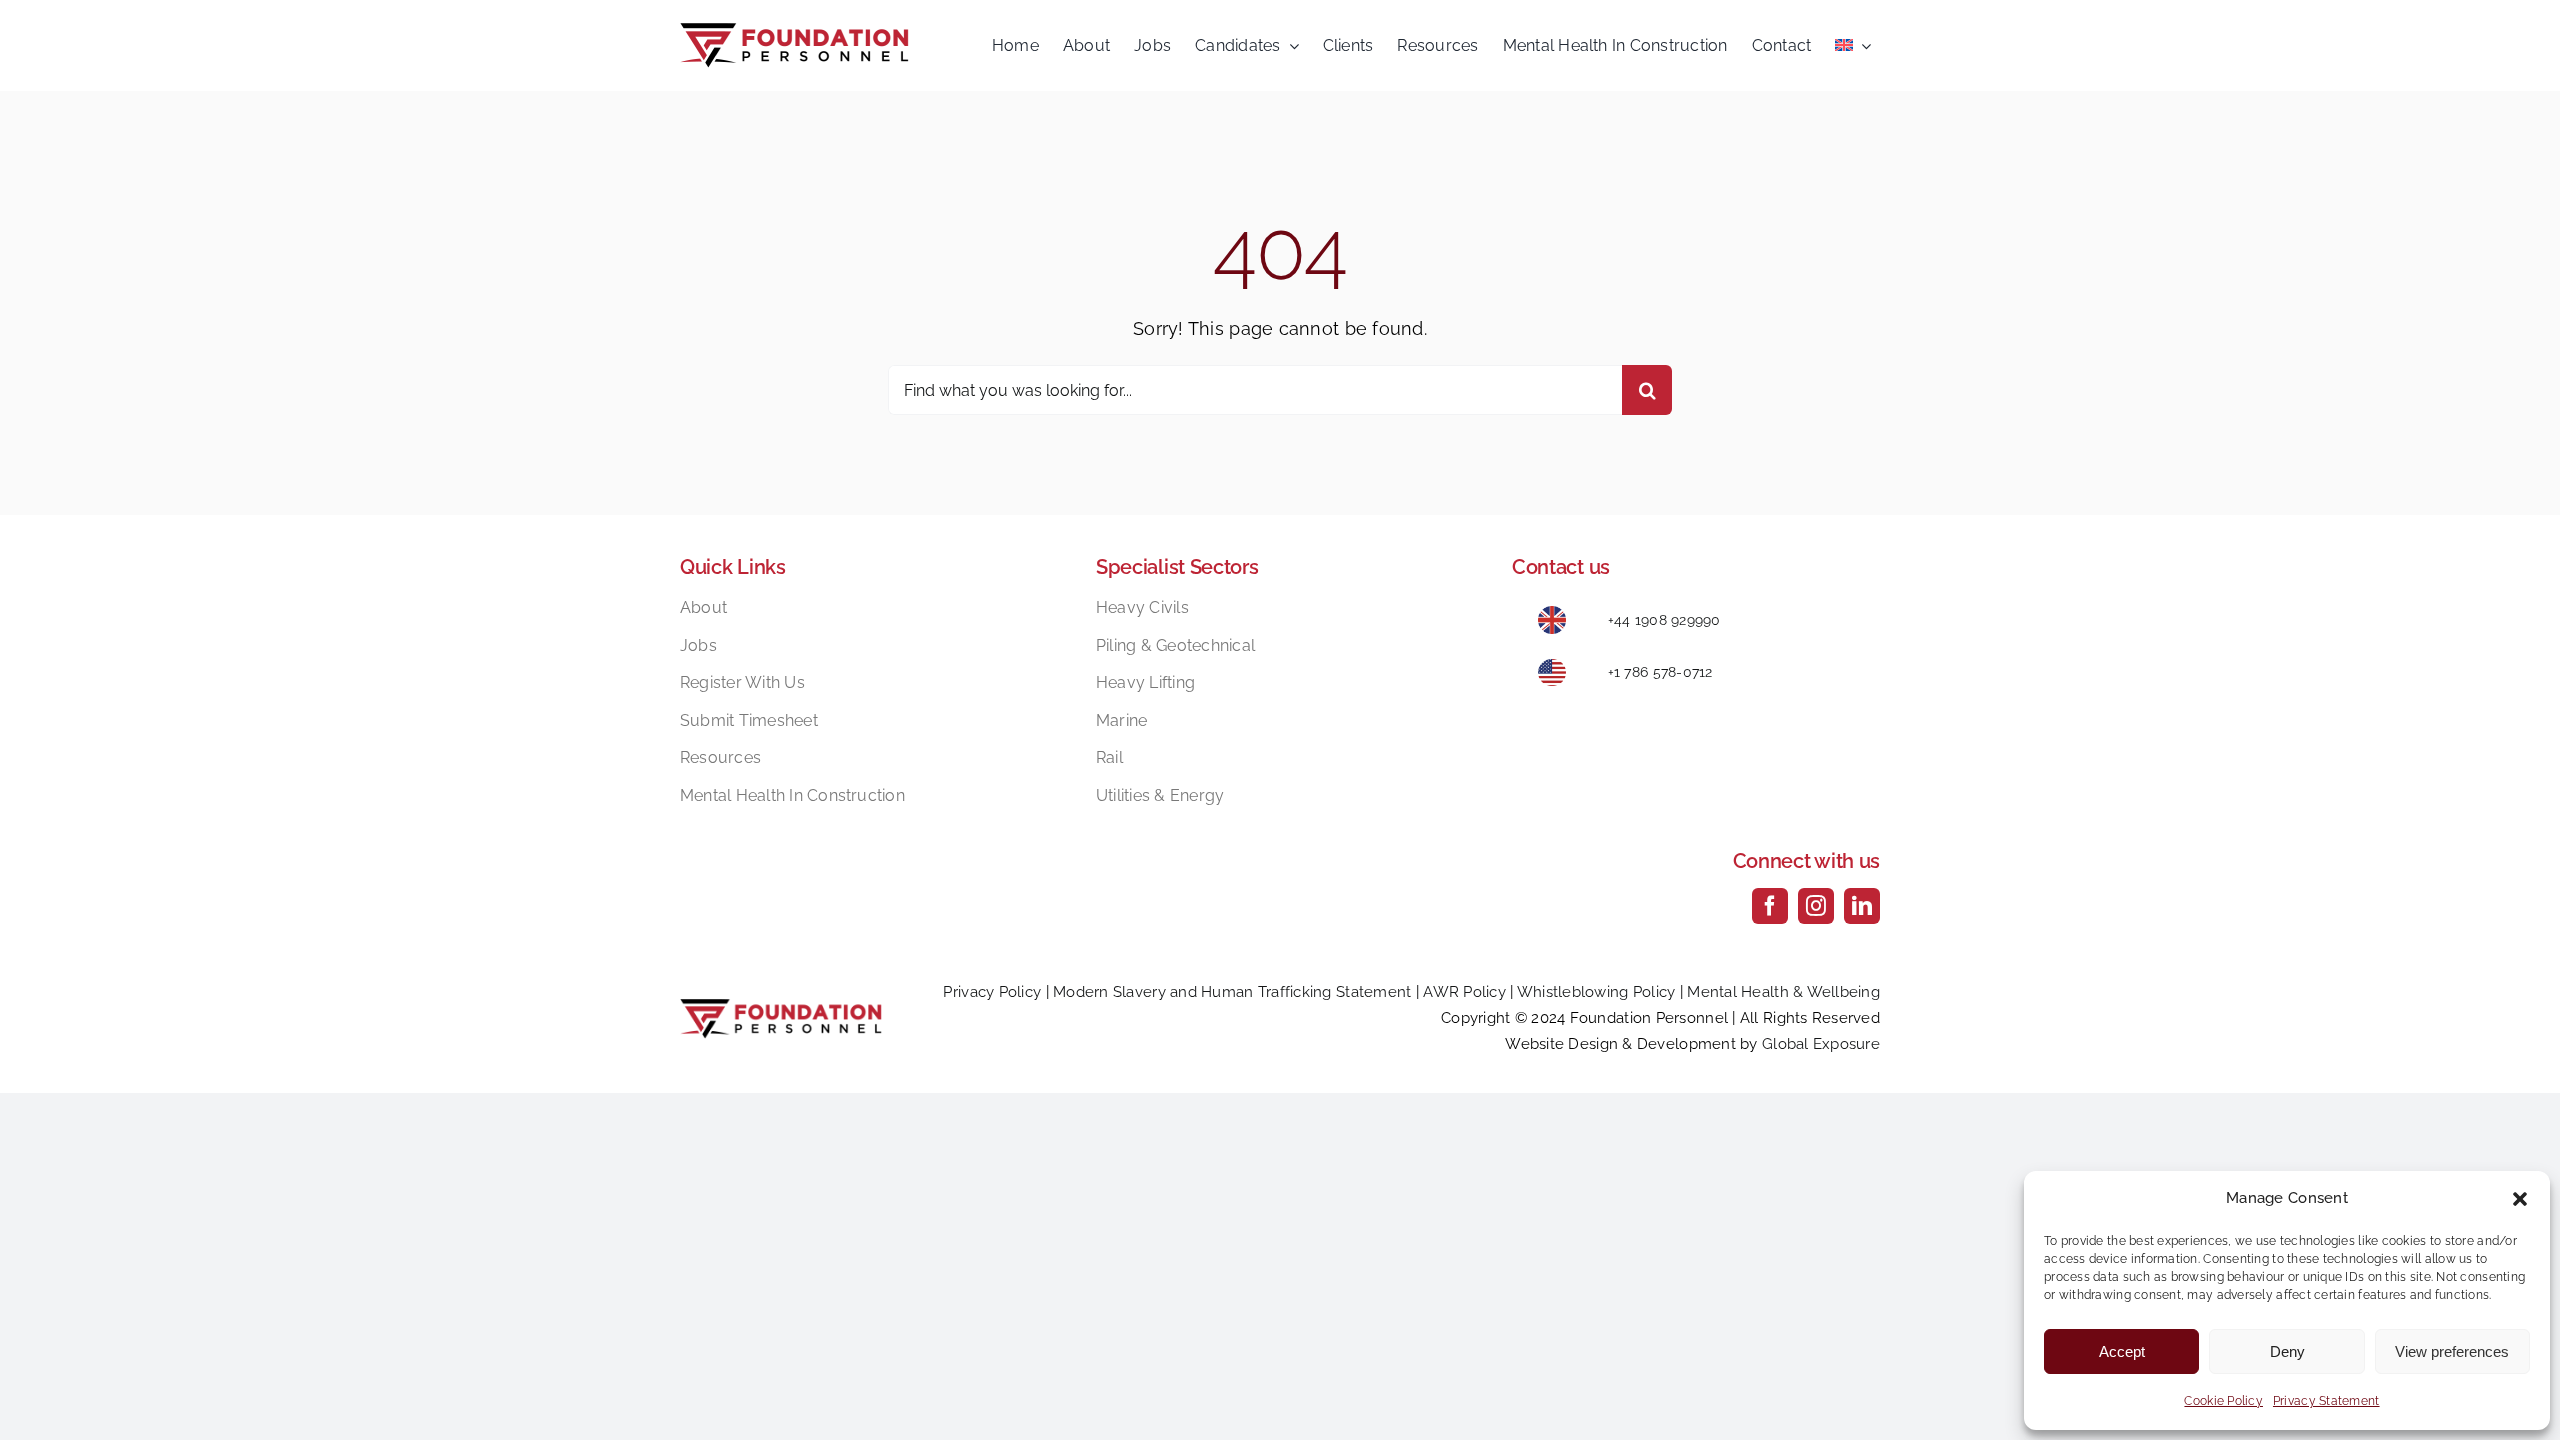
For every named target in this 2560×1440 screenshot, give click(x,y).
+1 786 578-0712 (1660, 672)
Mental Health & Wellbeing (1783, 992)
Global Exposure (1821, 1044)
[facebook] (1770, 906)
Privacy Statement (2326, 1401)
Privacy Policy (992, 992)
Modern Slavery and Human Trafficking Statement (1232, 992)
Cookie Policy (2223, 1401)
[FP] (794, 31)
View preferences (2452, 1351)
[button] (2520, 1199)
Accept (2122, 1351)
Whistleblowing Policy (1596, 992)
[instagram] (1816, 906)
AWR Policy (1464, 992)
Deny (2287, 1351)
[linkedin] (1862, 906)
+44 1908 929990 (1664, 620)
